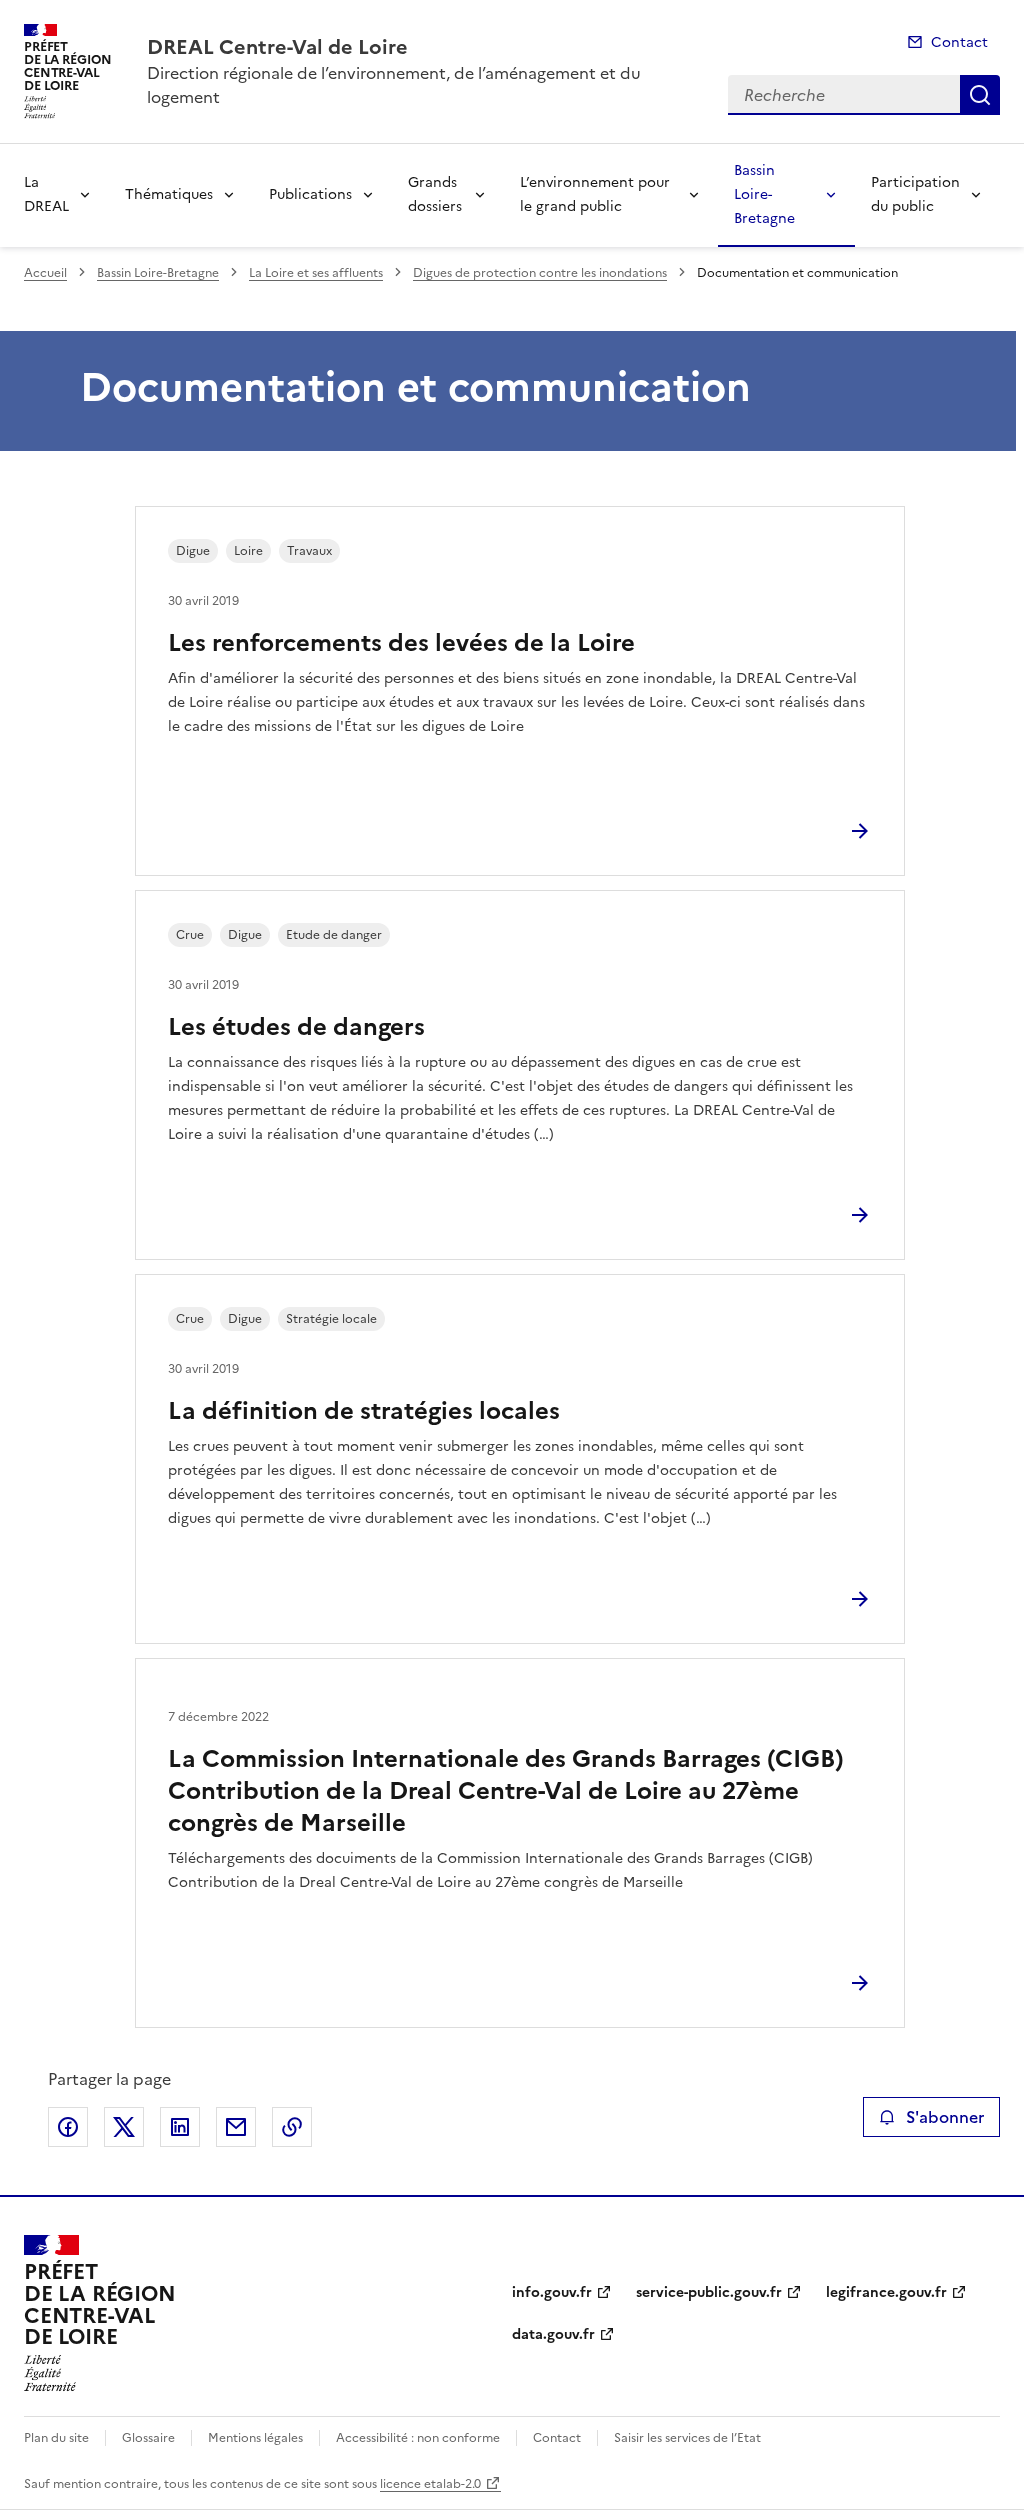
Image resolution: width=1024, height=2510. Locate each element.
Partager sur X (124, 2127)
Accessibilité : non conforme (418, 2438)
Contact (959, 42)
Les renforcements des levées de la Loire (401, 643)
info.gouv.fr (552, 2292)
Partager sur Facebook (68, 2127)
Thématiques (169, 194)
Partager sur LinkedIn (180, 2127)
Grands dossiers (435, 194)
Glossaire (148, 2438)
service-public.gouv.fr (709, 2292)
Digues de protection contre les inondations (540, 273)
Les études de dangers (296, 1027)
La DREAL (46, 194)
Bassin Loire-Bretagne (764, 194)
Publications (310, 194)
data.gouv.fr (553, 2334)
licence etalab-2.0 (430, 2484)
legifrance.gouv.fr (886, 2292)
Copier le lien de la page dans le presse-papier (292, 2127)
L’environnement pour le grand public (595, 194)
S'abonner (945, 2117)
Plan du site (56, 2438)
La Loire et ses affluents (316, 273)
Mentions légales (255, 2438)
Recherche (980, 95)
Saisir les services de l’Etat (687, 2438)
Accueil (45, 273)
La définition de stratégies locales (364, 1411)
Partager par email (236, 2127)
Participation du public (915, 194)
